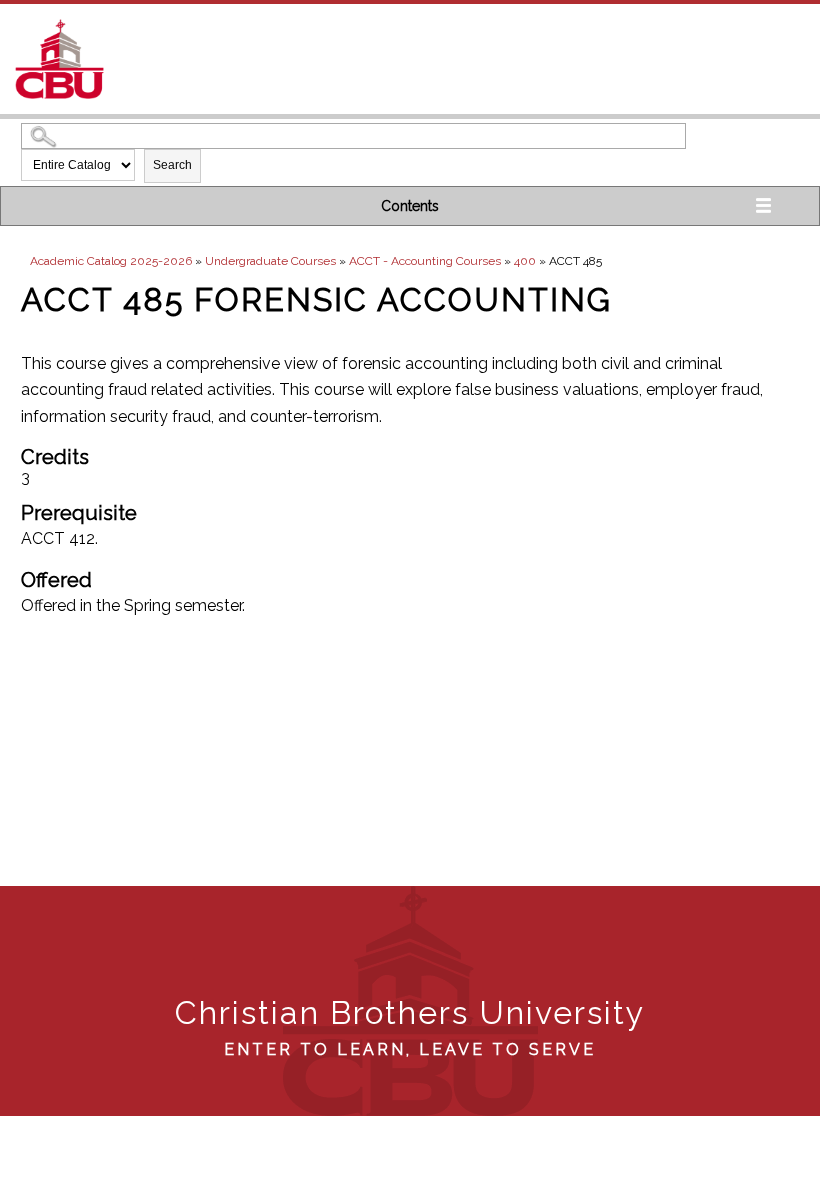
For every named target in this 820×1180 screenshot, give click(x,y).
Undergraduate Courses (270, 261)
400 (525, 261)
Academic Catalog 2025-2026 (111, 261)
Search (172, 165)
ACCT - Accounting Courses (425, 261)
